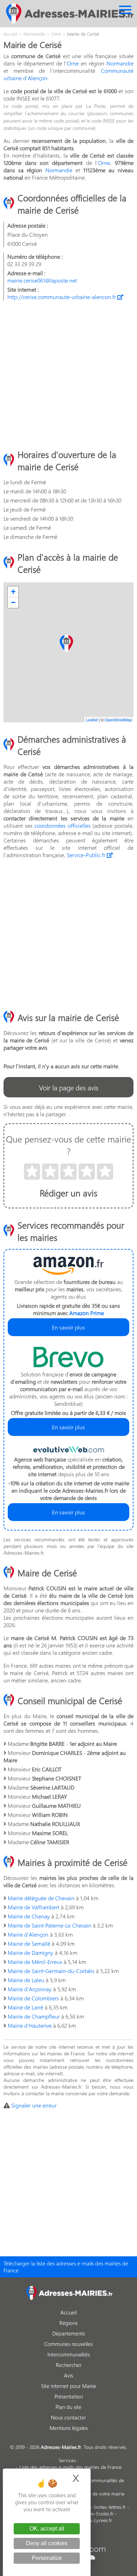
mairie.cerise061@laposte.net (42, 280)
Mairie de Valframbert (34, 1907)
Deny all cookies (47, 2543)
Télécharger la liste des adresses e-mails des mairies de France (66, 2267)
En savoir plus (68, 1327)
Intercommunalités (69, 2354)
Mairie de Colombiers (33, 1998)
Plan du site (68, 2407)
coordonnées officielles (63, 825)
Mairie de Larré (25, 2007)
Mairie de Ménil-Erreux (35, 1962)
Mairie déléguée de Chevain (41, 1898)
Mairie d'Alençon (28, 1934)
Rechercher (69, 2365)
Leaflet (92, 720)
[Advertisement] (68, 374)
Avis (68, 2375)
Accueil (68, 2312)
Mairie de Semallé (29, 1943)
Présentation (69, 2396)
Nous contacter (68, 2417)
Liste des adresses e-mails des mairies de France (70, 2467)
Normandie (120, 63)
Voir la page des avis (69, 1087)
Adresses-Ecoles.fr (94, 2513)
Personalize (47, 2558)
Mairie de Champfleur (34, 2016)
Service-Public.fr (87, 855)
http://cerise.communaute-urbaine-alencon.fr (62, 297)
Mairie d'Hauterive (30, 2025)
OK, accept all (47, 2529)
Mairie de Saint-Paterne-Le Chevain (50, 1925)
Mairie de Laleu (26, 1980)
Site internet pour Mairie (69, 2386)
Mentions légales (69, 2428)
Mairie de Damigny (31, 1953)
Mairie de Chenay (29, 1916)
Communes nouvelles (68, 2344)
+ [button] (13, 592)
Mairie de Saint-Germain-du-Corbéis (51, 1971)
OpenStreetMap (118, 720)
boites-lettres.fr (110, 2507)
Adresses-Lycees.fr (93, 2520)
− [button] (13, 602)
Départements (69, 2333)
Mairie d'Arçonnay (30, 1989)
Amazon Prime (87, 1313)
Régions (68, 2323)
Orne (73, 63)
